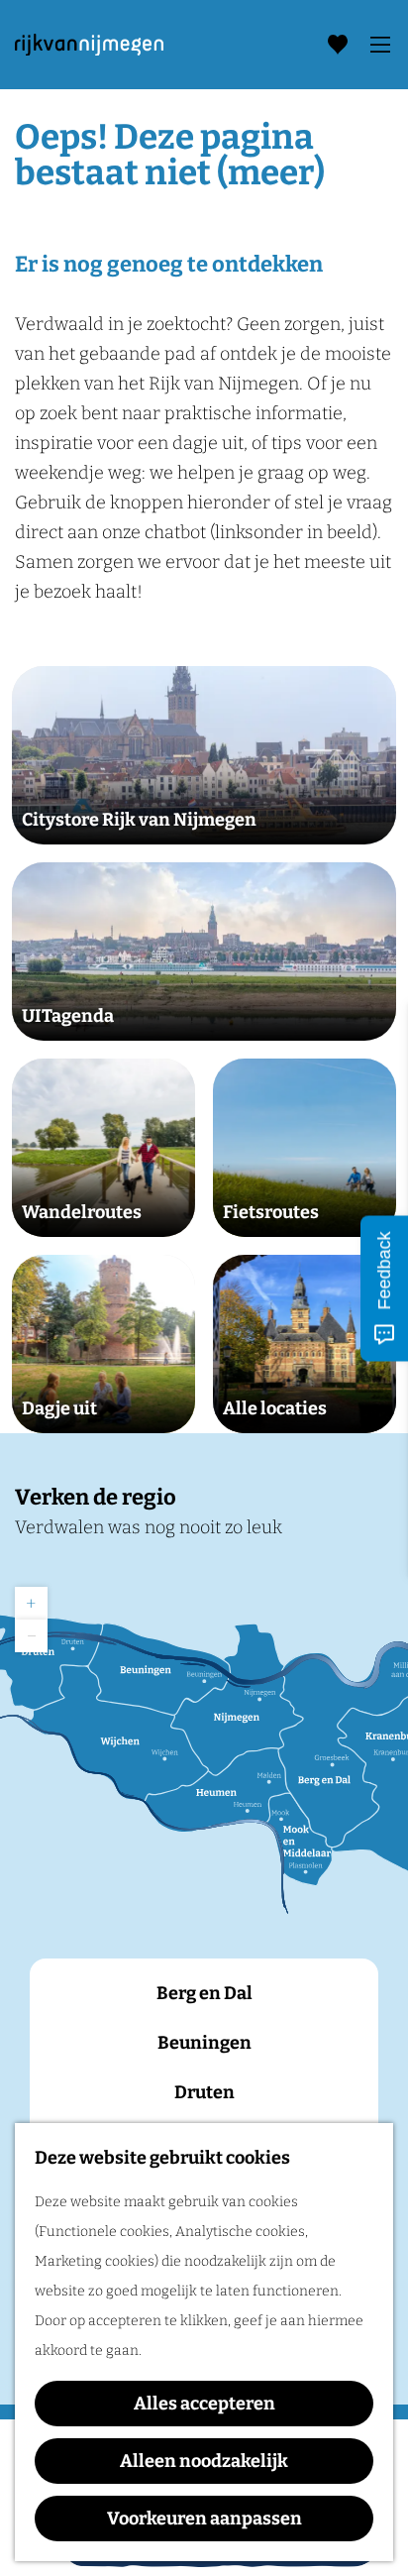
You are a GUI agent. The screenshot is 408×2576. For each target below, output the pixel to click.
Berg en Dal (204, 1993)
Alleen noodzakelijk (204, 2461)
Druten (204, 2092)
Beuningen (204, 2043)
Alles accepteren (204, 2404)
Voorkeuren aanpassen (204, 2519)
